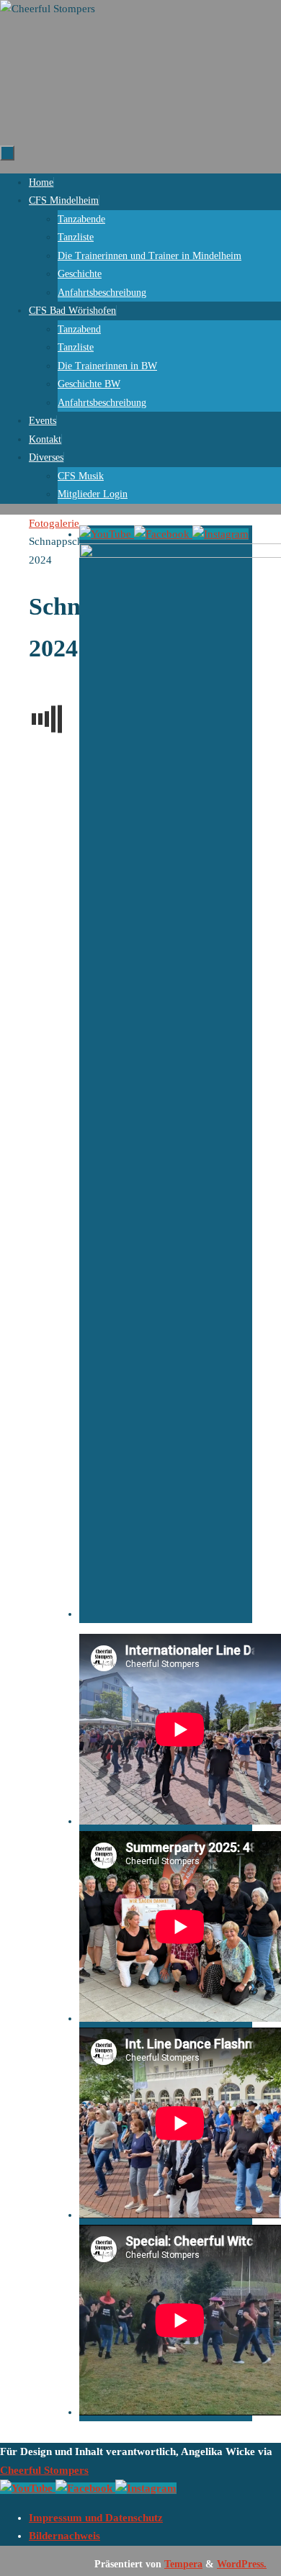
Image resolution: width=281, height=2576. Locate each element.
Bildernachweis (64, 2536)
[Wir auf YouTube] (107, 534)
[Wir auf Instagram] (220, 534)
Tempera (183, 2564)
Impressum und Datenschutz (96, 2518)
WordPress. (242, 2564)
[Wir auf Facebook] (163, 534)
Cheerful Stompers (44, 2470)
